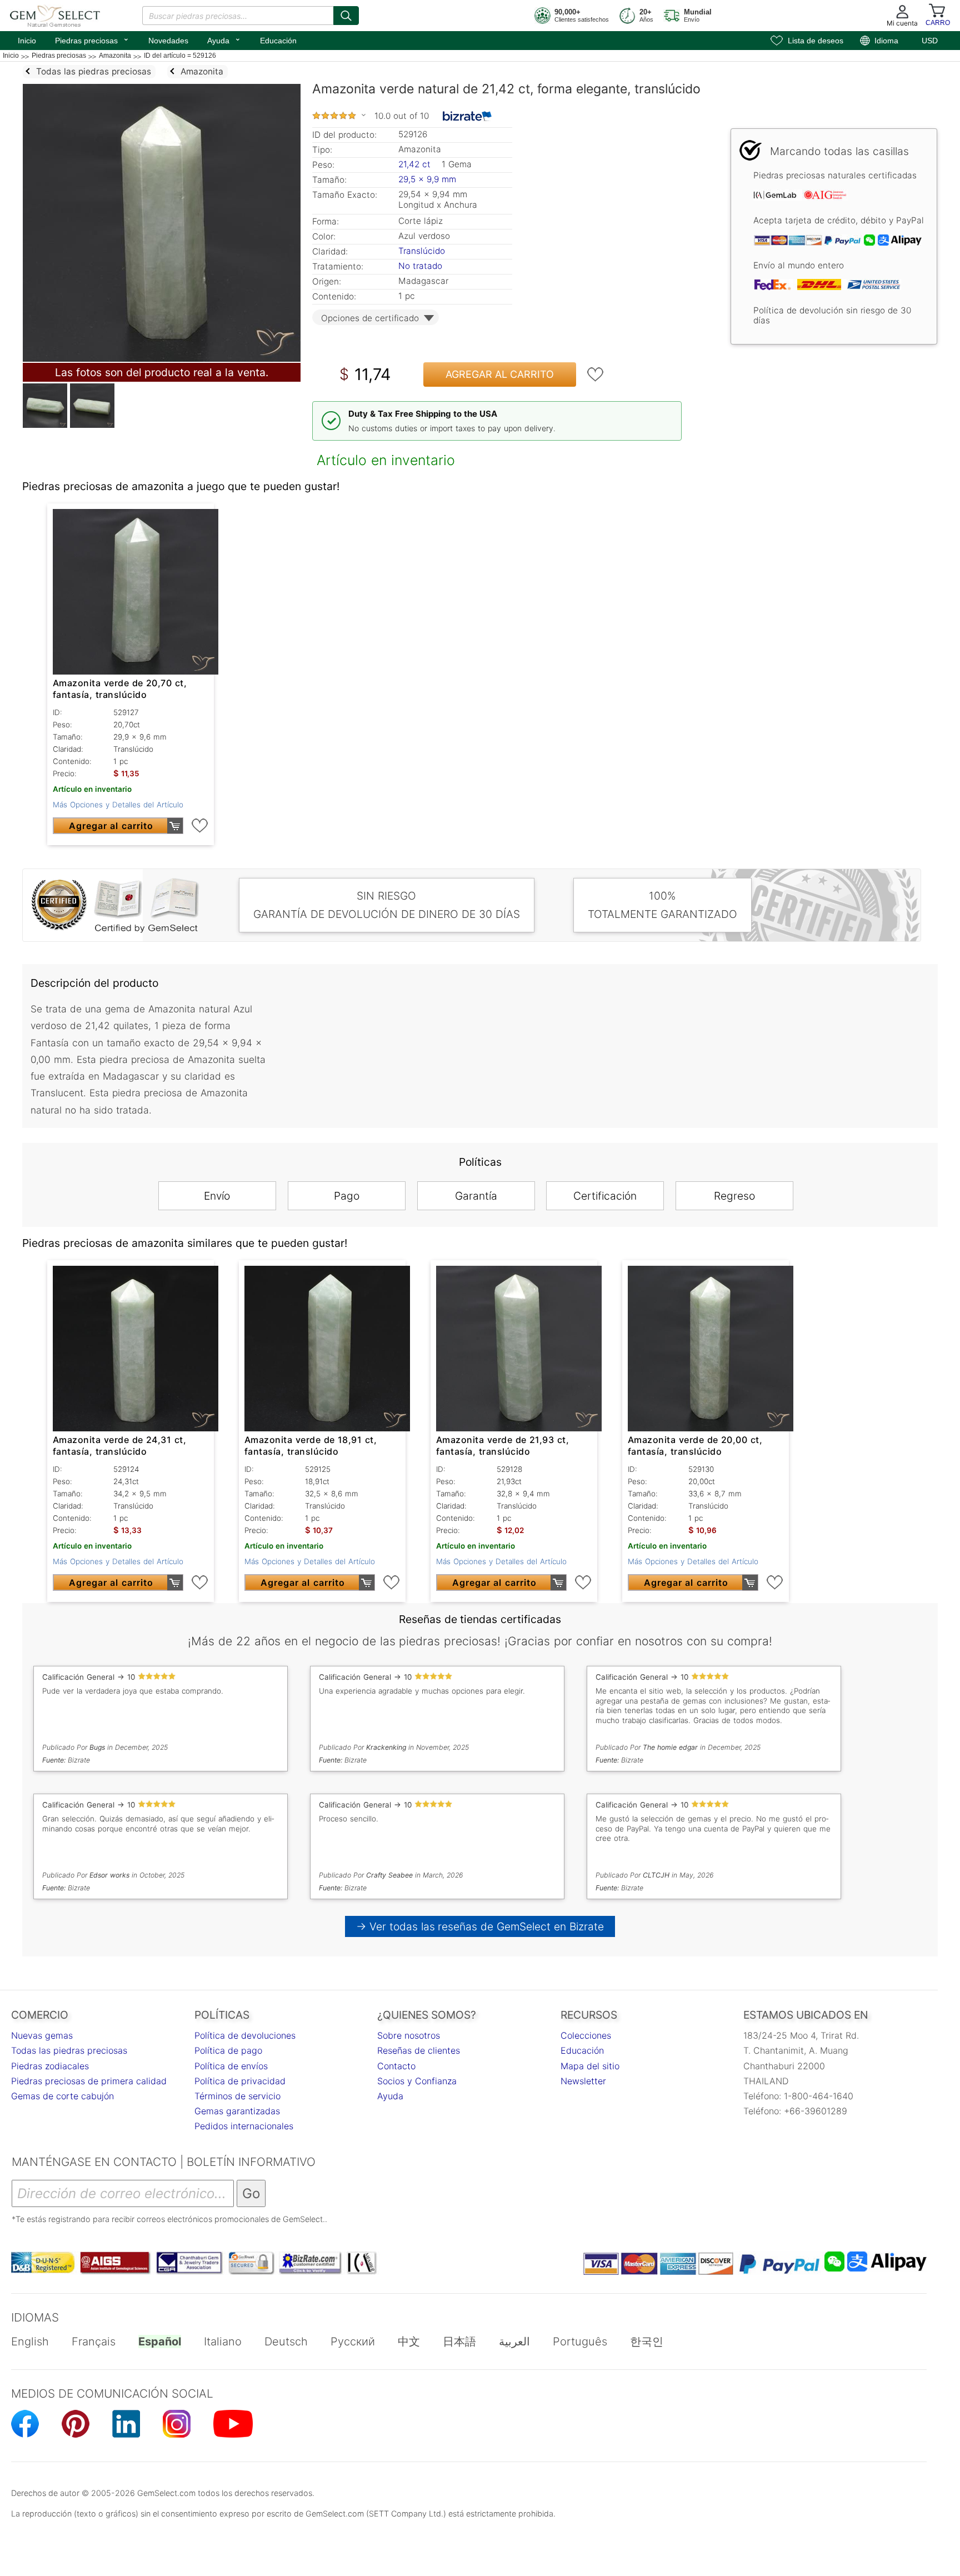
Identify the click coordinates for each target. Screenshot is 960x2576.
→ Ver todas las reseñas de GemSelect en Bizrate (480, 1926)
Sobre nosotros (409, 2035)
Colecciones (586, 2035)
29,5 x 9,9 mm (427, 179)
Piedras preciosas (92, 39)
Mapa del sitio (590, 2066)
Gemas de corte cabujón (62, 2096)
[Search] (346, 16)
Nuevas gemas (42, 2035)
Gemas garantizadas (237, 2111)
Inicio (27, 41)
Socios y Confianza (417, 2081)
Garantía (476, 1196)
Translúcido (422, 251)
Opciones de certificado (370, 318)
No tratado (420, 266)
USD (930, 41)
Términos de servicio (237, 2096)
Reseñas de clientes (419, 2050)
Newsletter (583, 2081)
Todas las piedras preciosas (69, 2050)
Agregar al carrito (500, 374)
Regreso (734, 1196)
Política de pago (228, 2050)
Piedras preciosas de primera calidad (89, 2081)
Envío (217, 1196)
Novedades (168, 41)
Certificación (605, 1196)
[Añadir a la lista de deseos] (596, 375)
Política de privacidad (240, 2081)
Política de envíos (231, 2066)
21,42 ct (416, 164)
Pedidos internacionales (244, 2126)
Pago (347, 1196)
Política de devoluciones (245, 2035)
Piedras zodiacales (50, 2066)
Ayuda (224, 39)
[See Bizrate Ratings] (467, 116)
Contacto (396, 2066)
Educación (278, 41)
